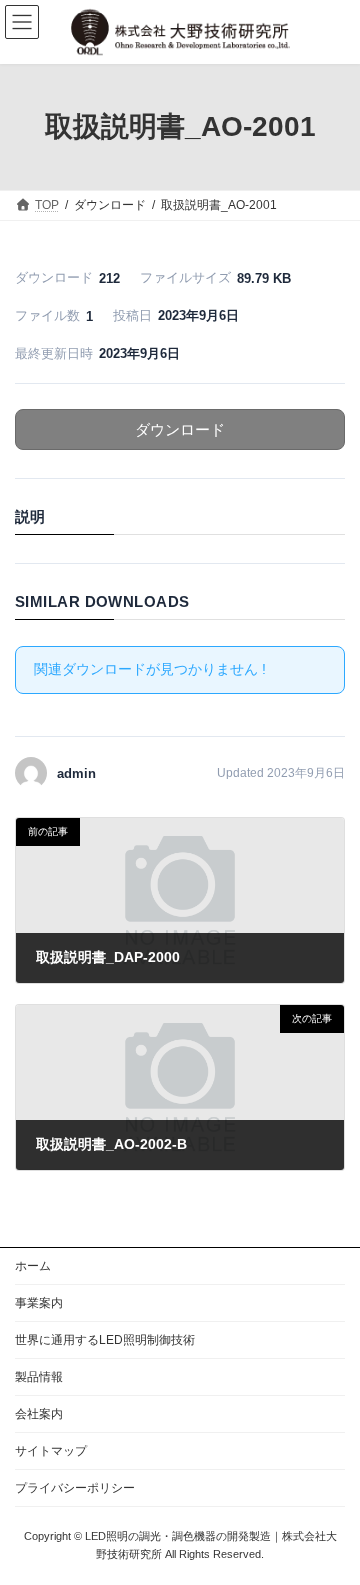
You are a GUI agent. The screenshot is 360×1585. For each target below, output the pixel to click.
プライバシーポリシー (75, 1488)
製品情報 (39, 1377)
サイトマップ (51, 1451)
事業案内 (39, 1303)
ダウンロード (180, 429)
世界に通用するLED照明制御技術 (105, 1340)
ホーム (33, 1266)
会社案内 (39, 1414)
